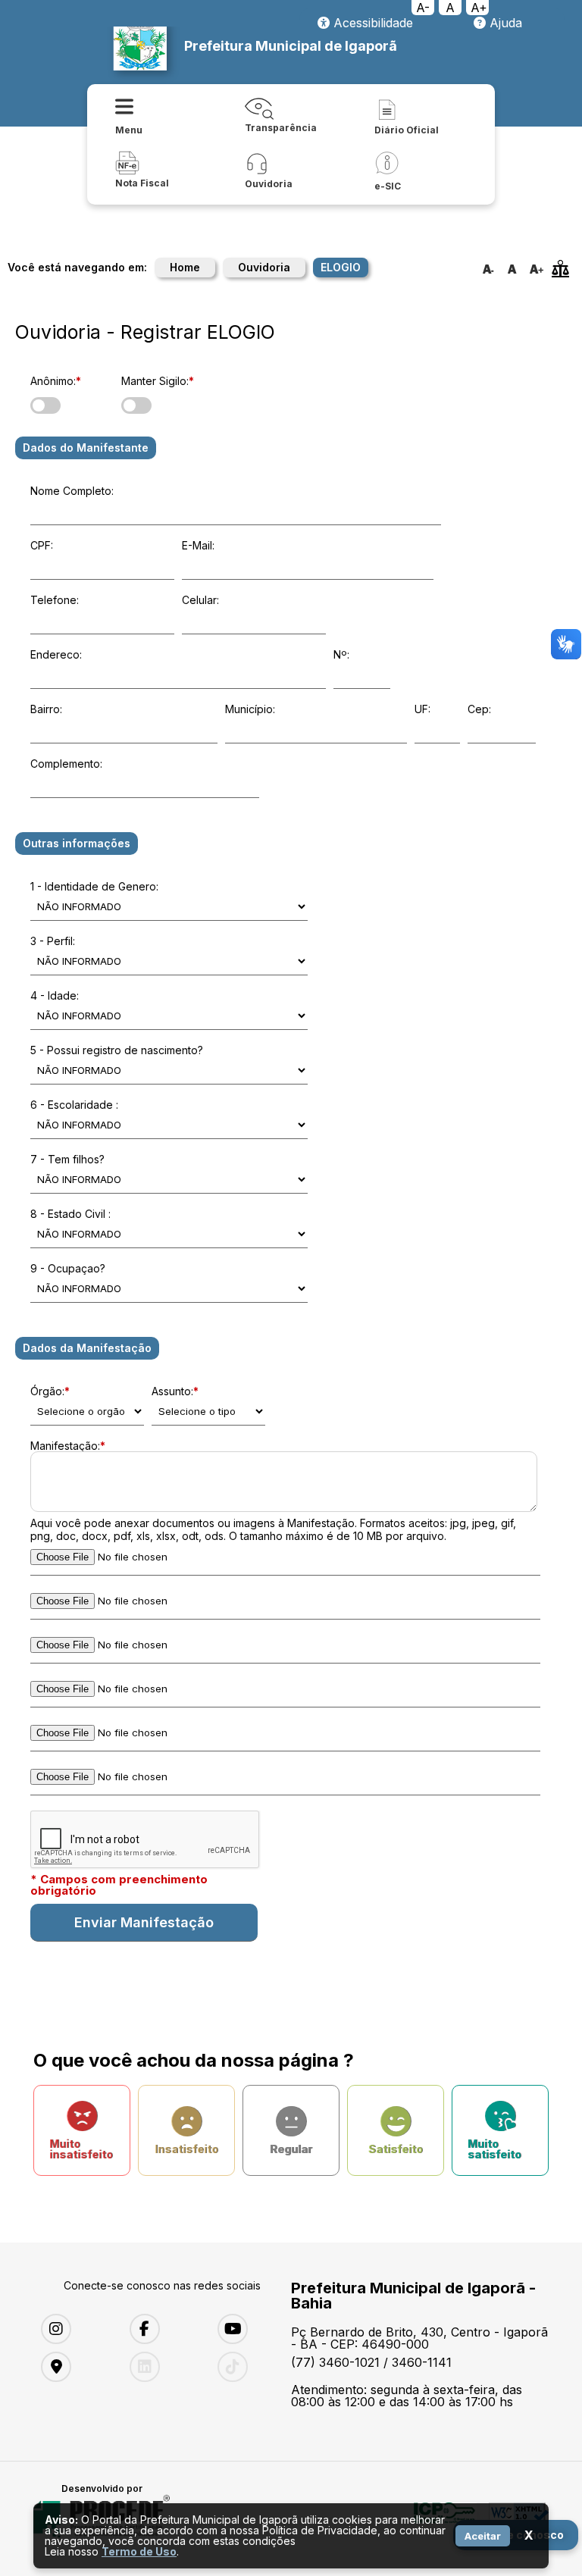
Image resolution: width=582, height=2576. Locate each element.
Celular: (200, 600)
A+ (479, 8)
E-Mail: (198, 545)
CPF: (42, 545)
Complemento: (66, 764)
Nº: (341, 654)
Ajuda (504, 23)
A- (423, 8)
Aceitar (483, 2536)
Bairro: (46, 709)
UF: (422, 709)
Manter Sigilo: (158, 381)
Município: (250, 709)
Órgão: (50, 1391)
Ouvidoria (264, 267)
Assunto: (175, 1391)
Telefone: (55, 600)
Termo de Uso (139, 2551)
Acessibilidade (371, 23)
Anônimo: (56, 381)
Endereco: (56, 654)
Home (185, 267)
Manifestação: (68, 1446)
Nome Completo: (72, 491)
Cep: (479, 709)
